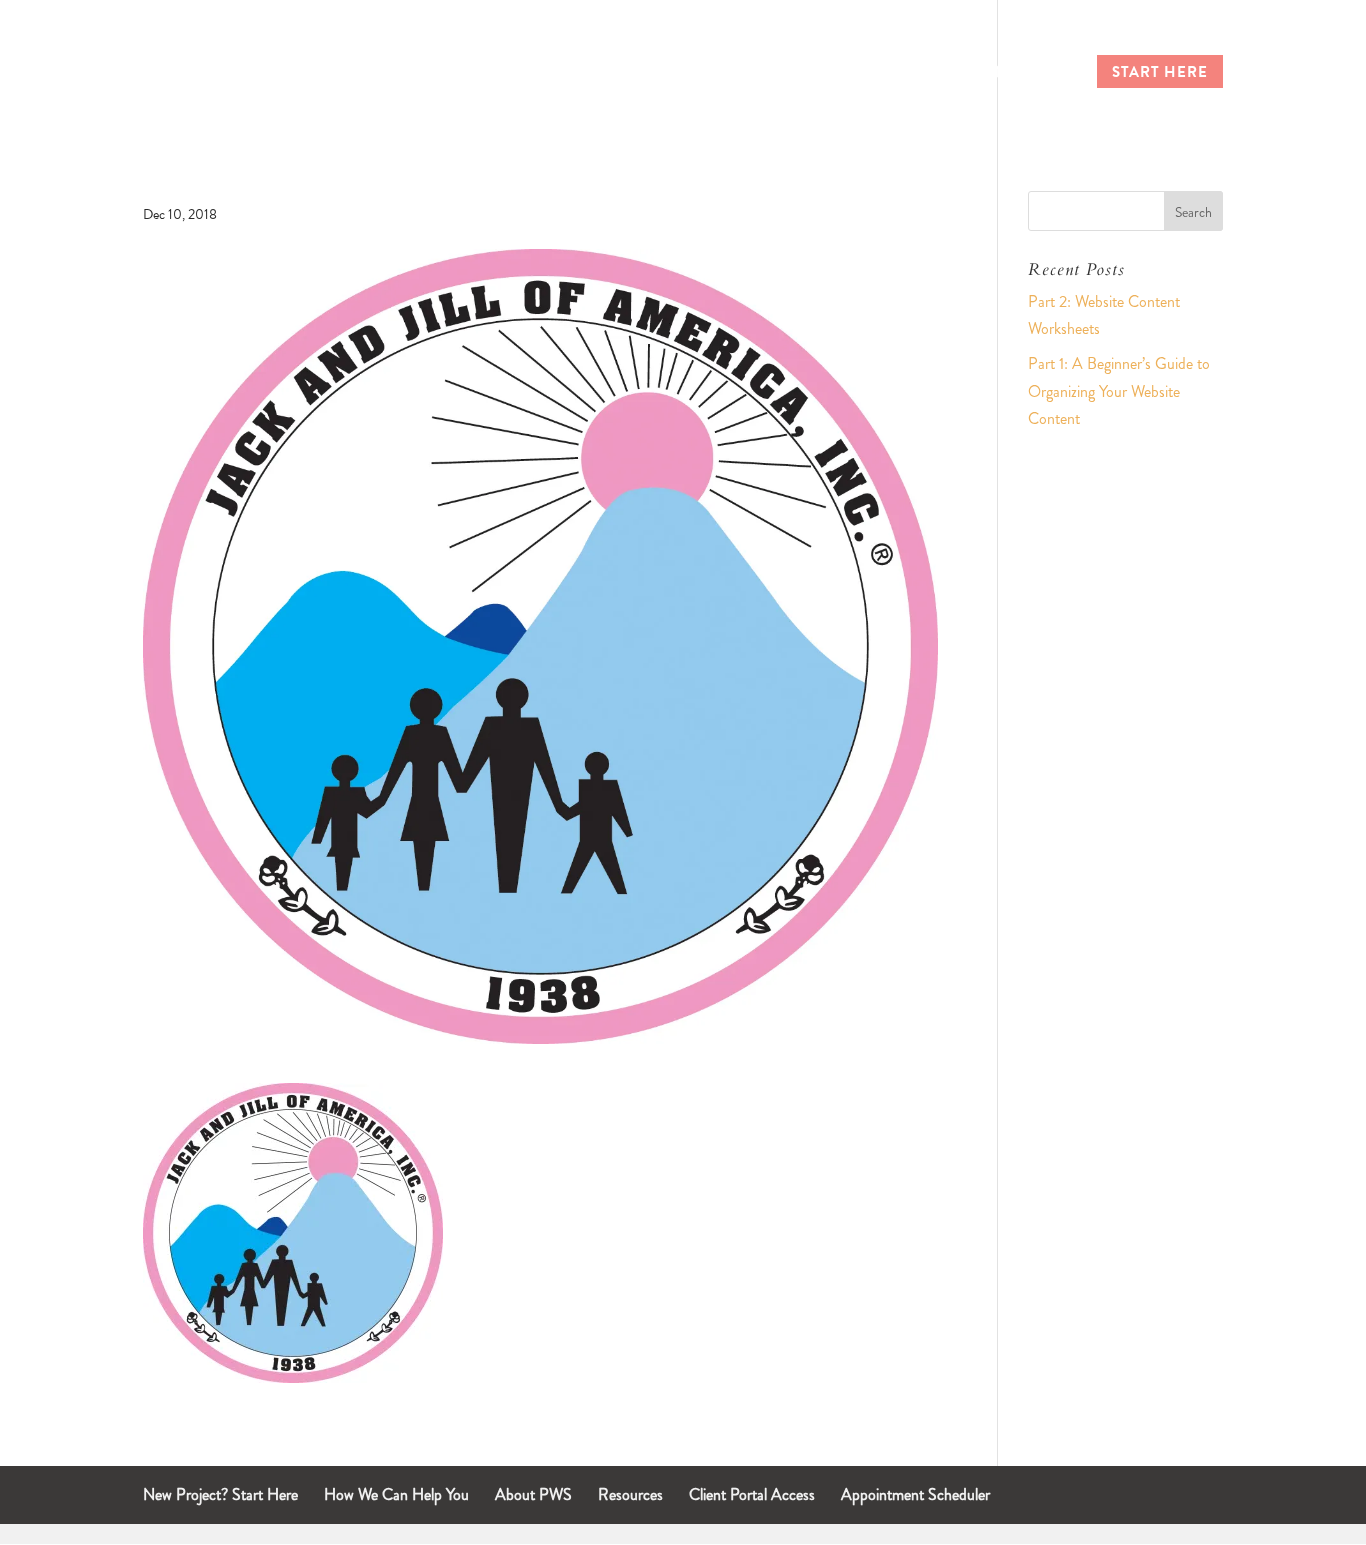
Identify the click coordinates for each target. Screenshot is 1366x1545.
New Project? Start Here (220, 1494)
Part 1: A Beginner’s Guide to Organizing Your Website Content (1119, 390)
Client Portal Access (752, 1494)
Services (895, 74)
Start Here (1160, 74)
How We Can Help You (396, 1494)
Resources (630, 1494)
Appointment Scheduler (915, 1494)
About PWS (533, 1494)
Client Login (1015, 74)
